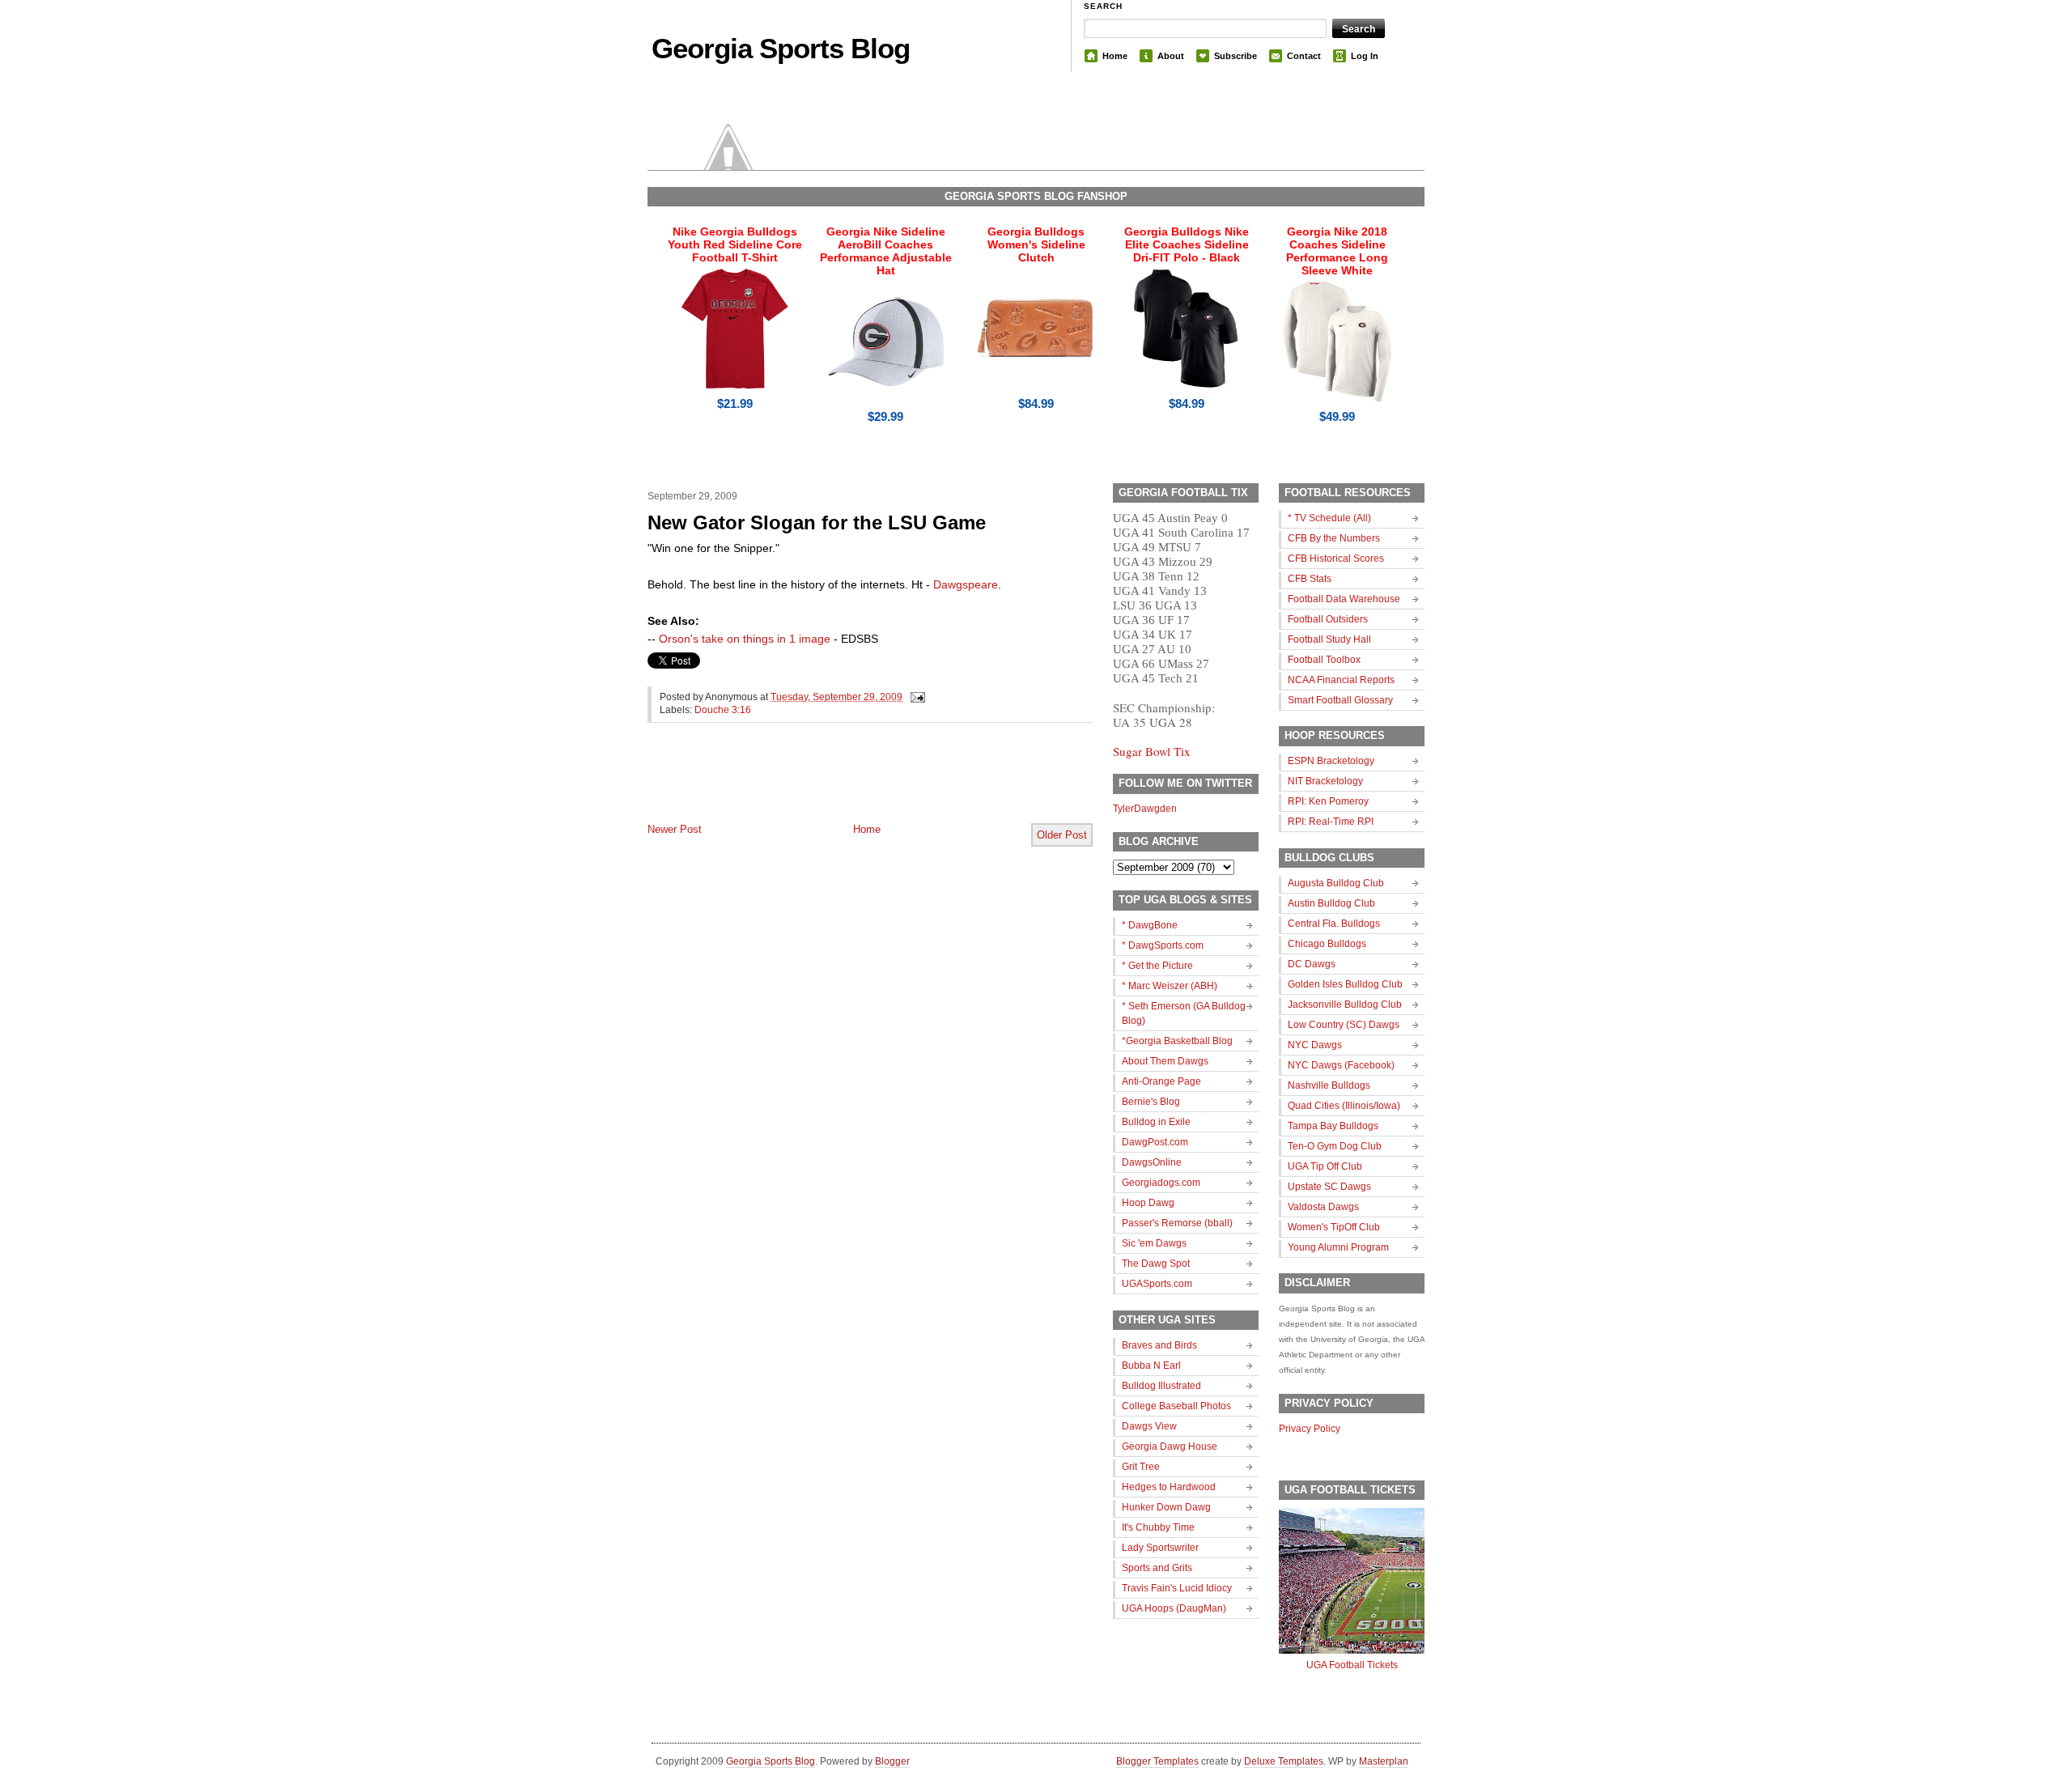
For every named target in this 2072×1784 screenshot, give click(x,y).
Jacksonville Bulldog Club (1345, 1005)
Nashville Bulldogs (1329, 1085)
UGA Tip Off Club (1325, 1166)
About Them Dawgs (1165, 1061)
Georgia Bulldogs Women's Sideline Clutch (1036, 244)
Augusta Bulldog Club (1336, 883)
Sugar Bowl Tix (1152, 751)
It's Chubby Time (1158, 1527)
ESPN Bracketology (1331, 761)
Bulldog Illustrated (1161, 1386)
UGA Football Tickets (1352, 1665)
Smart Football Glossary (1340, 700)
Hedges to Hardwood (1169, 1487)
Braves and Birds (1159, 1345)
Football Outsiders (1328, 619)
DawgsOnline (1152, 1162)
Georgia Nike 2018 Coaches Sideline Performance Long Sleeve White (1337, 251)
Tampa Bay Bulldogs (1333, 1126)
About (1171, 56)
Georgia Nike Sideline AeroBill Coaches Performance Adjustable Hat (886, 251)
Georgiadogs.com (1161, 1183)
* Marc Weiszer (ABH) (1170, 986)
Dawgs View (1149, 1426)
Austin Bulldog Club (1331, 903)
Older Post (1062, 835)
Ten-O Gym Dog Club (1335, 1146)
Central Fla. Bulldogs (1334, 924)
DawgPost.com (1155, 1142)
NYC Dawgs (1315, 1045)
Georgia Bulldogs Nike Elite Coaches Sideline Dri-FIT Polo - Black (1187, 244)
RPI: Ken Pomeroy (1328, 801)
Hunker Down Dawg (1166, 1507)
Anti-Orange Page (1161, 1081)
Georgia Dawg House (1170, 1446)
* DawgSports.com (1163, 945)
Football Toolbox (1324, 660)
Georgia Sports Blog (781, 48)
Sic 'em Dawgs (1154, 1243)
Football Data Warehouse (1344, 599)
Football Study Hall (1329, 639)
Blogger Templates (1157, 1761)
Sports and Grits (1157, 1568)
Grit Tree (1141, 1467)
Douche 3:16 (723, 710)
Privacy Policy (1310, 1429)
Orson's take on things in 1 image (745, 639)
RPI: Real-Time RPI (1331, 822)
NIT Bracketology (1325, 781)
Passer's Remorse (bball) (1177, 1223)
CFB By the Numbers (1334, 538)
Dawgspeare (966, 584)
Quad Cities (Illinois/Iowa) (1344, 1106)
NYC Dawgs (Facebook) (1341, 1065)
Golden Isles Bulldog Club (1345, 984)
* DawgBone (1150, 925)
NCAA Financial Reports (1341, 680)
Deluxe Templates (1284, 1761)
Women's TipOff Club (1334, 1227)
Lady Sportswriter (1160, 1548)
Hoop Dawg (1148, 1203)
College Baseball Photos (1176, 1406)
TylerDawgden (1145, 809)
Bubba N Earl (1151, 1366)
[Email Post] (915, 697)
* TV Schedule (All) (1329, 518)
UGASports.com (1157, 1284)
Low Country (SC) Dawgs (1344, 1025)
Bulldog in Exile (1156, 1122)
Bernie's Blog (1151, 1102)
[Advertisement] (837, 786)
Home (1115, 56)
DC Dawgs (1312, 964)
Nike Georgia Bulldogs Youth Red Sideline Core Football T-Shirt (735, 244)
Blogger (892, 1761)
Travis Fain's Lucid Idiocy (1177, 1588)
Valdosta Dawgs (1323, 1207)
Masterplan (1384, 1761)
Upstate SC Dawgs (1329, 1187)
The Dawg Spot (1156, 1264)
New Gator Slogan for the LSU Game (817, 522)
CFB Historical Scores (1336, 559)
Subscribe (1236, 56)
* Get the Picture (1157, 966)
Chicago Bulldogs (1327, 944)
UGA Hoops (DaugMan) (1174, 1608)
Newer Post (675, 829)
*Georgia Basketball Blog (1177, 1041)
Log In (1365, 56)
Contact (1304, 56)
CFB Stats (1310, 579)
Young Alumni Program (1338, 1247)
